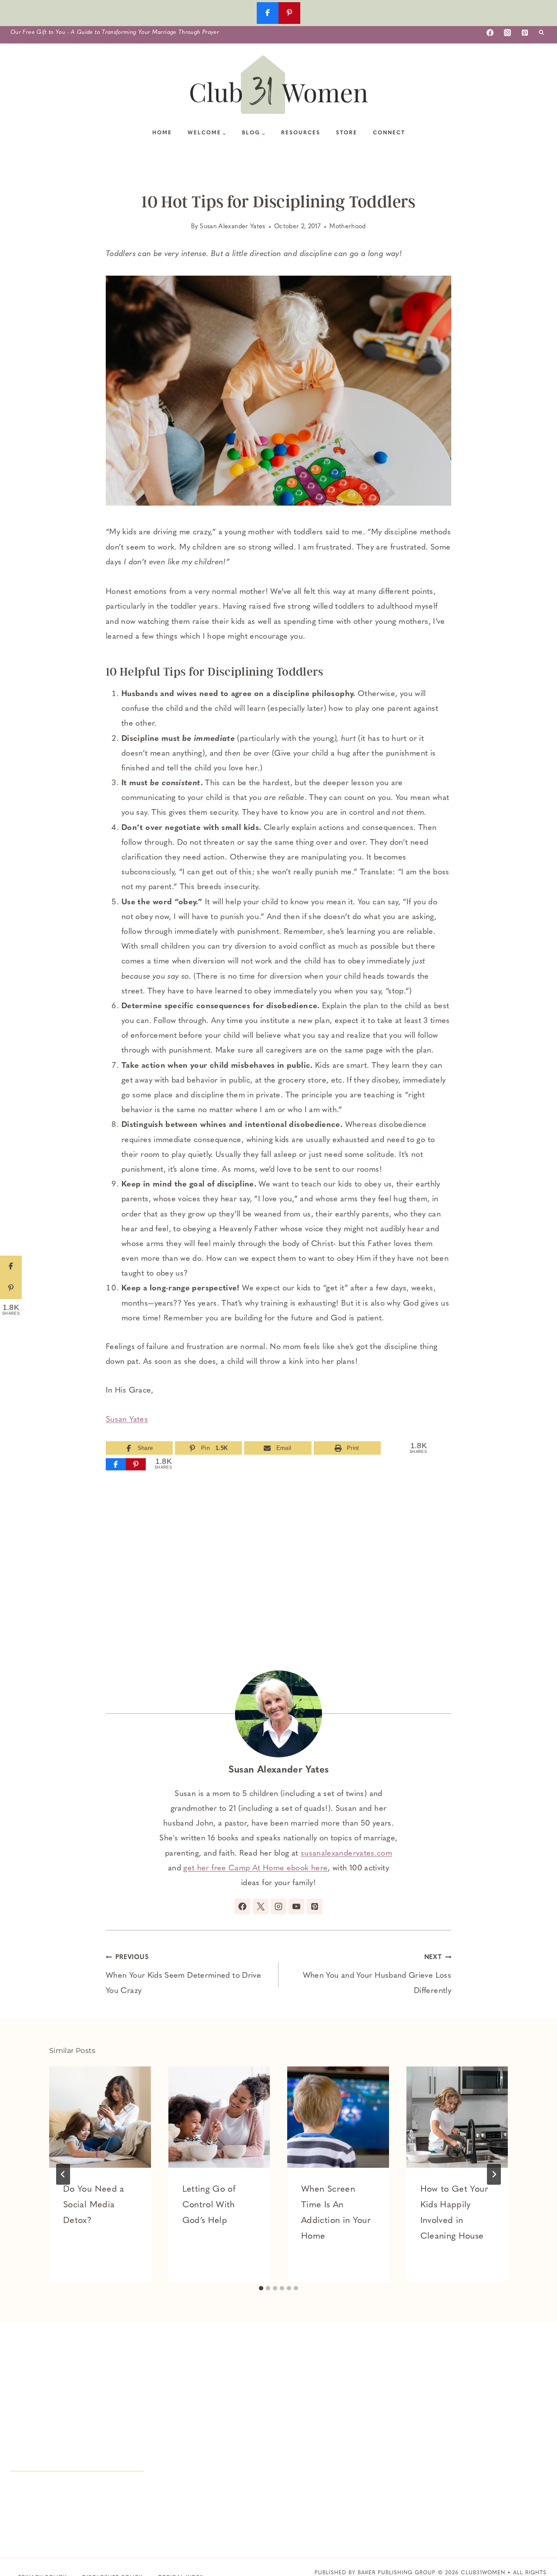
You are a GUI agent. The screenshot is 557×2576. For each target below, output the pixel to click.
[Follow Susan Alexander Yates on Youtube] (296, 1906)
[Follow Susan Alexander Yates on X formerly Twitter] (261, 1906)
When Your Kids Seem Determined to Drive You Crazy (183, 1974)
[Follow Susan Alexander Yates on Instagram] (278, 1906)
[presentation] (100, 2117)
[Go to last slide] (63, 2174)
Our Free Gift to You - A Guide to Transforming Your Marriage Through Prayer (115, 32)
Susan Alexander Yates (233, 227)
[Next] (494, 2174)
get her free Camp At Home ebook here (255, 1869)
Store (347, 133)
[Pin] (136, 1464)
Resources (301, 133)
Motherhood (348, 227)
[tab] (261, 2288)
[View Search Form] (541, 33)
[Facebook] (490, 33)
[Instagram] (507, 33)
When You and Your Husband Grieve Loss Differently (377, 1974)
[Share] (116, 1464)
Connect (389, 133)
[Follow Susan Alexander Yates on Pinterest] (315, 1906)
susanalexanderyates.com (346, 1854)
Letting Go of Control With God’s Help (209, 2205)
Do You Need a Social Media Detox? (94, 2205)
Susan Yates (127, 1420)
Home (162, 133)
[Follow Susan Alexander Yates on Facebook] (242, 1906)
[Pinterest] (525, 33)
